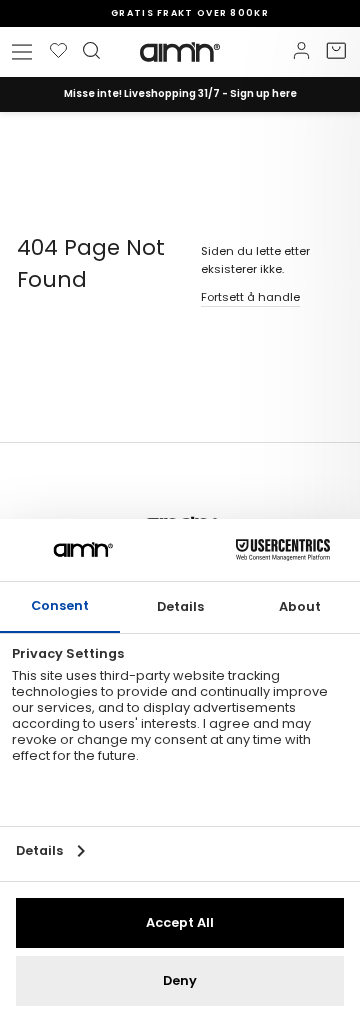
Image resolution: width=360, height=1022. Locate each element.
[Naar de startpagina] (180, 52)
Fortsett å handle (250, 297)
